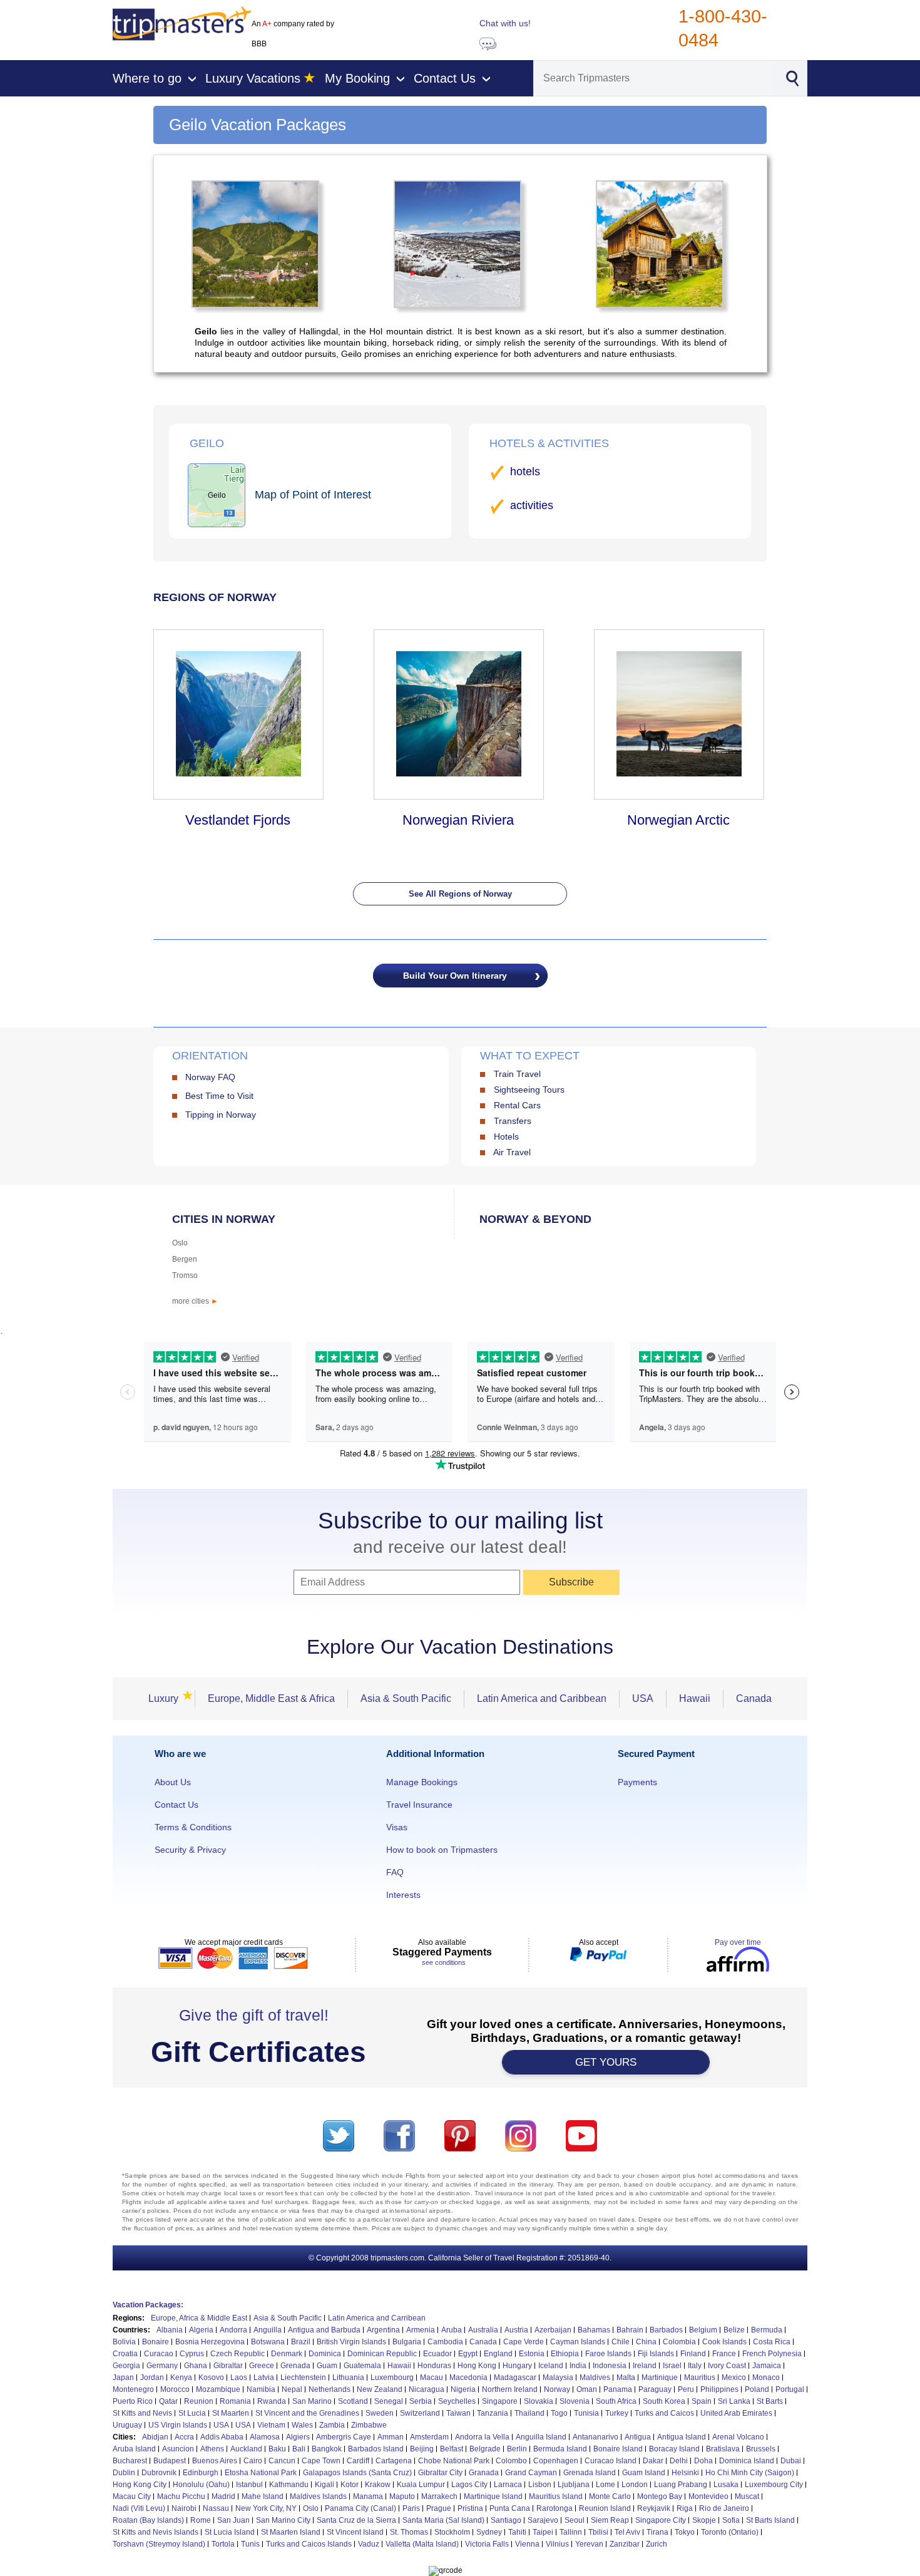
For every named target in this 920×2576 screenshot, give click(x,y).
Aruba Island (134, 2449)
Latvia (264, 2378)
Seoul (575, 2520)
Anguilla (268, 2330)
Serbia (421, 2401)
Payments (637, 1782)
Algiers (298, 2437)
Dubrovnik (159, 2473)
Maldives (595, 2378)
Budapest (170, 2461)
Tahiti (517, 2532)
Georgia (126, 2366)
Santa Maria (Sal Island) (443, 2520)
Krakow (378, 2485)
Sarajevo (543, 2520)
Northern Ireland (510, 2389)
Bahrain (630, 2330)
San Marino (312, 2401)
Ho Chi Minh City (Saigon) (750, 2473)
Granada (484, 2473)
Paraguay (655, 2389)
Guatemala (362, 2366)
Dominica (325, 2354)
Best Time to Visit (219, 1096)
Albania (170, 2330)
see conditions (444, 1962)
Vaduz (369, 2544)
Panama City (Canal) (360, 2508)
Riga (685, 2508)
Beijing (422, 2449)
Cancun (282, 2461)
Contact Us (176, 1805)
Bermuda (767, 2330)
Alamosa (265, 2437)
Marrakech (439, 2496)
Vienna (527, 2544)
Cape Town (321, 2461)
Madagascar (515, 2378)
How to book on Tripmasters (442, 1850)
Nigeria (463, 2389)
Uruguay (127, 2425)
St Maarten (231, 2413)
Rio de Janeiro (724, 2508)
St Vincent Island (355, 2532)
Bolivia (124, 2342)
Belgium (703, 2330)
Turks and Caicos (664, 2413)
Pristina (470, 2508)
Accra (184, 2437)
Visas (397, 1827)
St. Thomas (409, 2532)
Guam (327, 2366)
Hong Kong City (140, 2485)
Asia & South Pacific (406, 1698)
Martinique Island (493, 2496)
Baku (277, 2449)
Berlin (517, 2449)
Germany (162, 2366)
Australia (483, 2330)
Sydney (489, 2532)
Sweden (380, 2413)
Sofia (731, 2520)
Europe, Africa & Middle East (199, 2318)
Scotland (353, 2401)
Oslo (180, 1243)
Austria (516, 2330)
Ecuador (437, 2354)
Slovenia (575, 2401)
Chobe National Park (454, 2461)
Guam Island (644, 2473)
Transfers (513, 1121)
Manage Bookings (422, 1782)
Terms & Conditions (193, 1827)
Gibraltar (228, 2366)
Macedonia (468, 2378)
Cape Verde (524, 2342)
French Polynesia (772, 2354)
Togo (559, 2413)
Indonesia (610, 2366)
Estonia (532, 2354)
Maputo (402, 2496)
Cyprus (192, 2354)
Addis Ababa (222, 2437)
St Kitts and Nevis (142, 2413)
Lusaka (726, 2485)
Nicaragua (427, 2389)
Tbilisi (598, 2532)
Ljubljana (574, 2485)
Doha (703, 2461)
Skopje (704, 2520)
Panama (618, 2389)
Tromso (185, 1275)
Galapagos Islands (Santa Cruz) (357, 2473)
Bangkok (327, 2449)
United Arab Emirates (736, 2413)
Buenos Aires (215, 2461)
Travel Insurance (419, 1805)
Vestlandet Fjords (238, 820)
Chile (621, 2342)
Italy (695, 2366)
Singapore (500, 2401)
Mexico (734, 2378)
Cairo (253, 2461)
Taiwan (458, 2413)
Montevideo (708, 2496)
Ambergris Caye (344, 2437)
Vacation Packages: (148, 2305)
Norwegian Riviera (458, 820)
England (498, 2354)
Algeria (201, 2330)
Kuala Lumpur (421, 2485)
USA (643, 1698)
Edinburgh (201, 2473)
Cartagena (394, 2461)
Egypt (468, 2354)
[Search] (792, 77)
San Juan (233, 2520)
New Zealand (380, 2389)
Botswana (268, 2342)
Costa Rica (772, 2342)
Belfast (452, 2449)
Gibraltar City (440, 2473)
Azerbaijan (553, 2330)
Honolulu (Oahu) (201, 2485)
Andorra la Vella (482, 2437)
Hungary (517, 2366)
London (635, 2485)
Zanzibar (625, 2544)
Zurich (657, 2544)
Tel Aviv (627, 2532)
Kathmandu (289, 2485)
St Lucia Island (230, 2532)
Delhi (679, 2461)
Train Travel (517, 1074)
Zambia (332, 2425)
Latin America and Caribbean (542, 1698)
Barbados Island (376, 2449)
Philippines (719, 2389)
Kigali (325, 2485)
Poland (757, 2389)
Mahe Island (263, 2496)
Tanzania (493, 2413)
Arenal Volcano (738, 2437)
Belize (734, 2330)
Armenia (421, 2330)
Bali (299, 2449)
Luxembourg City (774, 2485)
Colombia (679, 2342)
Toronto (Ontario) (730, 2532)
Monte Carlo (610, 2496)
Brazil (301, 2342)
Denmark (287, 2354)
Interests (403, 1895)
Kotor (350, 2485)
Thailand (529, 2413)
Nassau (216, 2508)
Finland (693, 2354)
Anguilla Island (541, 2437)
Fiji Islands (656, 2354)
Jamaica (767, 2366)
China (646, 2342)
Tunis (250, 2544)
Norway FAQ (210, 1077)
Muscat (747, 2496)
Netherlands (330, 2389)
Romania (235, 2401)
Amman (391, 2437)
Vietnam (271, 2425)
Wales (302, 2425)
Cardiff (358, 2461)
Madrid (223, 2496)
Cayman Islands (578, 2342)
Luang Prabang (681, 2485)
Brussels (761, 2449)
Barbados (666, 2330)
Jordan (152, 2378)
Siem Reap (610, 2520)
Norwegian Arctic (678, 820)
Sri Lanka (734, 2401)
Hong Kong (477, 2366)
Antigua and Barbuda (324, 2330)
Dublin (124, 2473)
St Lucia (192, 2413)
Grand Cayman (531, 2473)
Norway (557, 2389)
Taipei (543, 2532)
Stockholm (452, 2532)
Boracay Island (674, 2449)
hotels (525, 471)
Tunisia (586, 2413)
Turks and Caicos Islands (309, 2544)
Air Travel (512, 1152)
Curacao (159, 2354)
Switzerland (420, 2413)
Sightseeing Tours (529, 1090)
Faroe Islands (608, 2354)
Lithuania (348, 2378)
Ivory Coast (727, 2366)
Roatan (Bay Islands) (148, 2520)
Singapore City (661, 2520)
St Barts (770, 2401)
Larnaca (508, 2485)
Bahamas (594, 2330)
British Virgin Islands (351, 2342)
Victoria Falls (487, 2544)
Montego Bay (660, 2496)
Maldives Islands (318, 2496)
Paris (411, 2508)
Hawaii (695, 1698)
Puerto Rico (133, 2401)
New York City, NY (266, 2508)
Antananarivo (595, 2437)
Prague (439, 2508)
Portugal (790, 2389)
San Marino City (283, 2520)
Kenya (181, 2378)
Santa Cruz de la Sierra (356, 2520)
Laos (239, 2378)
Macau (432, 2378)
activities (532, 505)
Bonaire (156, 2342)
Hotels (506, 1136)
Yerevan (589, 2544)
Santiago (506, 2520)
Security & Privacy (190, 1850)
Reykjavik (654, 2508)
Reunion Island (605, 2508)
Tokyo (685, 2532)
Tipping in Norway (221, 1115)
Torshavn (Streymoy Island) (159, 2544)
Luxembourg (392, 2378)
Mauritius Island (556, 2496)
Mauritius (700, 2378)
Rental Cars (517, 1105)
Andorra (233, 2330)
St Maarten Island (291, 2532)
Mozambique (218, 2389)
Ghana (196, 2366)
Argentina (383, 2330)
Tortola (223, 2544)
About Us (173, 1782)
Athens (212, 2449)
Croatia (125, 2354)
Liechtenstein (303, 2378)
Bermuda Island (560, 2449)
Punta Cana (510, 2508)
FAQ (395, 1872)
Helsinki (685, 2473)
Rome (201, 2520)
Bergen (185, 1259)
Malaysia (558, 2378)
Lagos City (469, 2485)
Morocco (175, 2389)
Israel (672, 2366)
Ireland (645, 2366)
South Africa (616, 2401)
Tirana (657, 2532)
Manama (368, 2496)
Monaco (766, 2378)
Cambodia (445, 2342)
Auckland (246, 2449)
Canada (754, 1698)
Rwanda (272, 2401)
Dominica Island (747, 2461)
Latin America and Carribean (377, 2318)
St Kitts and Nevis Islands (156, 2532)
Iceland (551, 2366)
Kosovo (211, 2378)
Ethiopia (565, 2354)
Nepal (292, 2389)
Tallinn (571, 2532)
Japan (123, 2378)
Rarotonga (555, 2508)
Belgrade (485, 2449)
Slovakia (539, 2401)
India (578, 2366)
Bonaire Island (618, 2449)
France (724, 2354)
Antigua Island (682, 2437)
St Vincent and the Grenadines (307, 2413)
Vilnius (557, 2544)
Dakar (653, 2461)
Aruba (452, 2330)
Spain (702, 2401)
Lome (606, 2485)
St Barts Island (770, 2520)
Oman (587, 2389)
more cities (195, 1301)
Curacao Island (611, 2461)
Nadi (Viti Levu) (139, 2508)
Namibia (261, 2389)
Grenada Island (590, 2473)
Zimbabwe (369, 2425)
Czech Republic (238, 2354)
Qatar (168, 2401)
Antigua (638, 2437)
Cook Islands (724, 2342)
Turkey (617, 2413)
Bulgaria (407, 2342)
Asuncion (178, 2449)
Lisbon (540, 2485)
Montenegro (133, 2389)
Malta (626, 2378)
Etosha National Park (261, 2473)
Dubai (791, 2461)
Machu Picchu (181, 2496)
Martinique (660, 2378)
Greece (262, 2366)
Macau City (132, 2496)
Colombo (511, 2461)
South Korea (664, 2401)
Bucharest (130, 2461)
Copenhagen (556, 2461)
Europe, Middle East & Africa (271, 1698)
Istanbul (249, 2485)
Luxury (167, 1698)
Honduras (434, 2366)
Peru (686, 2389)
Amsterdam (429, 2437)
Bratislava (723, 2449)
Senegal (389, 2401)
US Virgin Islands (178, 2425)
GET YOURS (606, 2062)
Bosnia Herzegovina (210, 2342)
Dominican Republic (382, 2354)
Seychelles (457, 2401)
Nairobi (184, 2508)
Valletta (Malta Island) (422, 2544)
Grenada (295, 2366)
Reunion (199, 2401)
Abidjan (155, 2437)
